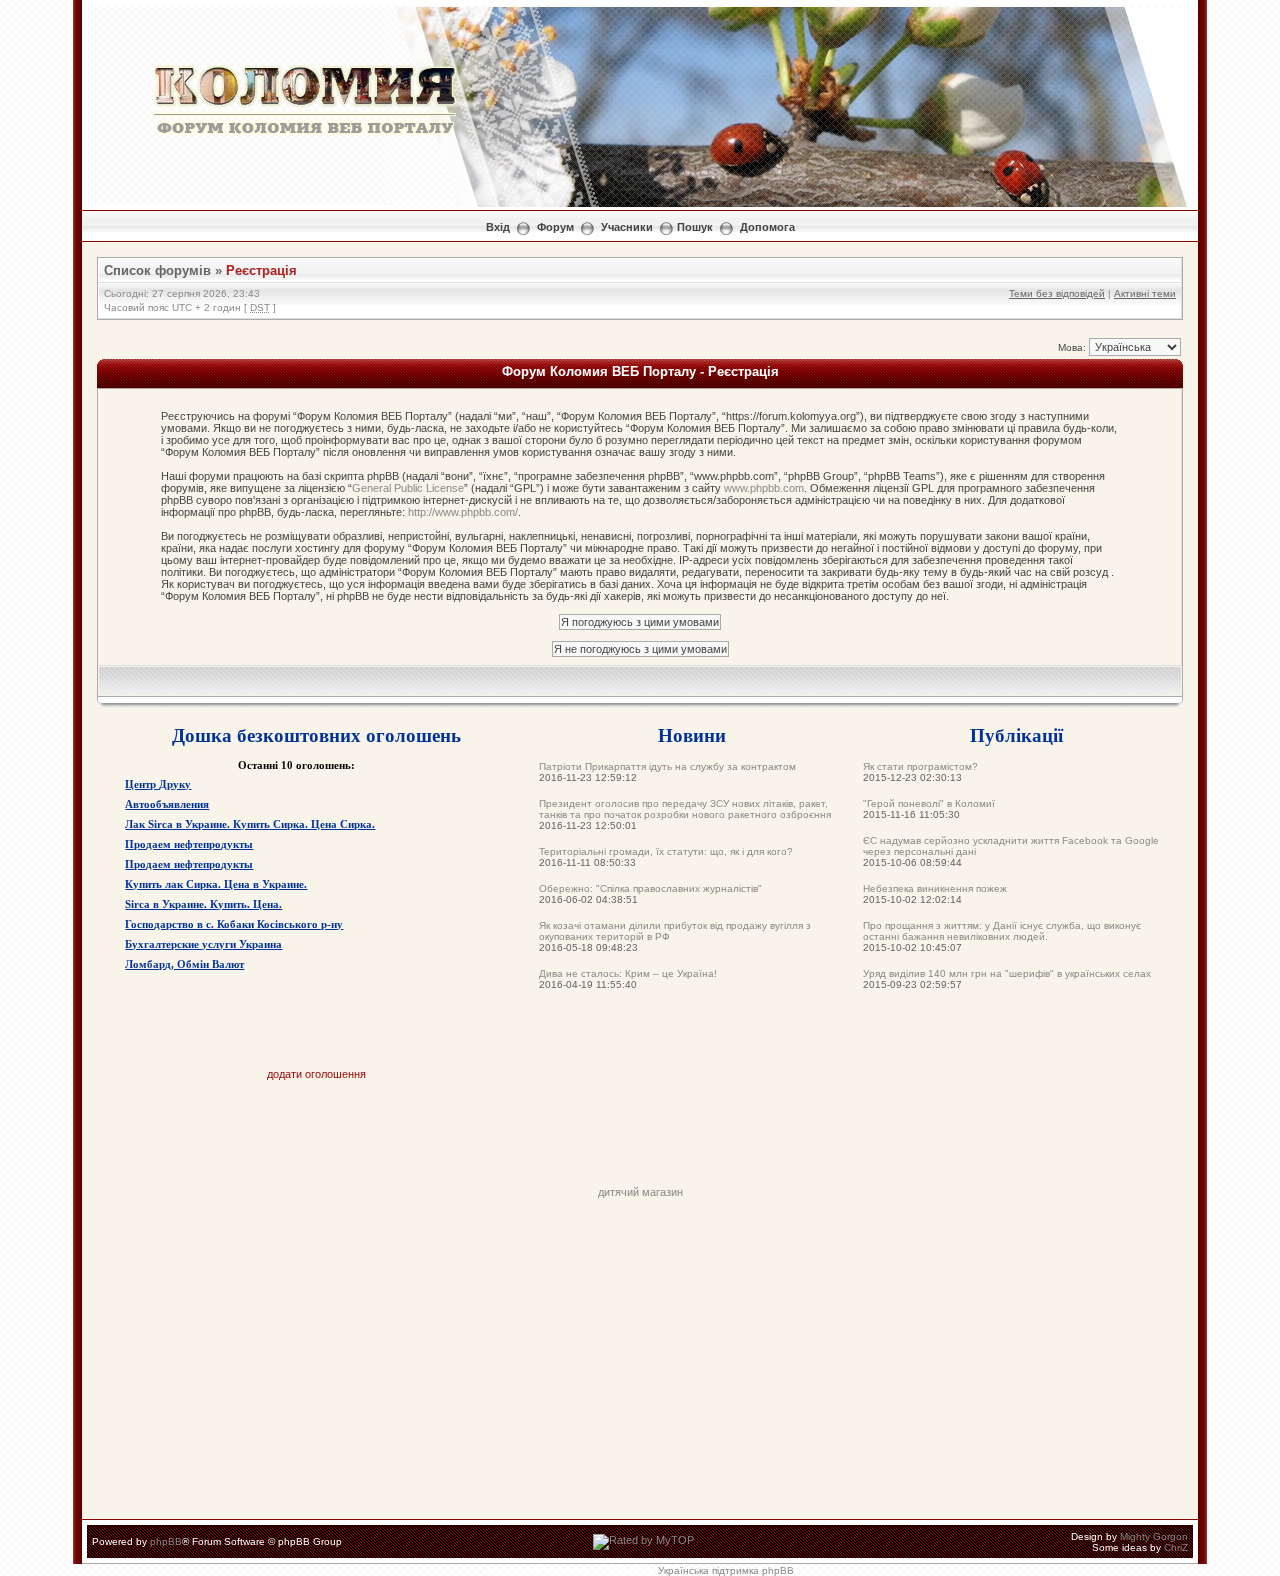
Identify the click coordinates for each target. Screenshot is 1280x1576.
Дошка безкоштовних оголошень (316, 734)
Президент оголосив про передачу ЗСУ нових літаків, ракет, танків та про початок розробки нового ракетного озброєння (685, 809)
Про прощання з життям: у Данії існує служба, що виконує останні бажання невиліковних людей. (1002, 931)
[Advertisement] (640, 1141)
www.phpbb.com (764, 488)
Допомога (767, 227)
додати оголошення (316, 1074)
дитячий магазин (640, 1192)
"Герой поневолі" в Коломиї (929, 803)
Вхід (498, 227)
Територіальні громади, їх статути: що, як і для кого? (666, 851)
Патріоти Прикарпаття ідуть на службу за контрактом (667, 766)
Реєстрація (261, 270)
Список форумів (157, 270)
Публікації (1016, 734)
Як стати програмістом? (920, 766)
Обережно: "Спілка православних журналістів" (650, 888)
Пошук (695, 227)
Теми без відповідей (1057, 293)
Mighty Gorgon (1154, 1536)
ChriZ (1176, 1547)
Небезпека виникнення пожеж (935, 888)
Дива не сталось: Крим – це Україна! (628, 973)
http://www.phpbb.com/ (463, 512)
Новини (692, 734)
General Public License (408, 488)
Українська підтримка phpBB (726, 1570)
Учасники (627, 227)
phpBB (166, 1541)
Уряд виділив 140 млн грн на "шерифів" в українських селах (1007, 973)
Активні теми (1145, 293)
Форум (555, 227)
